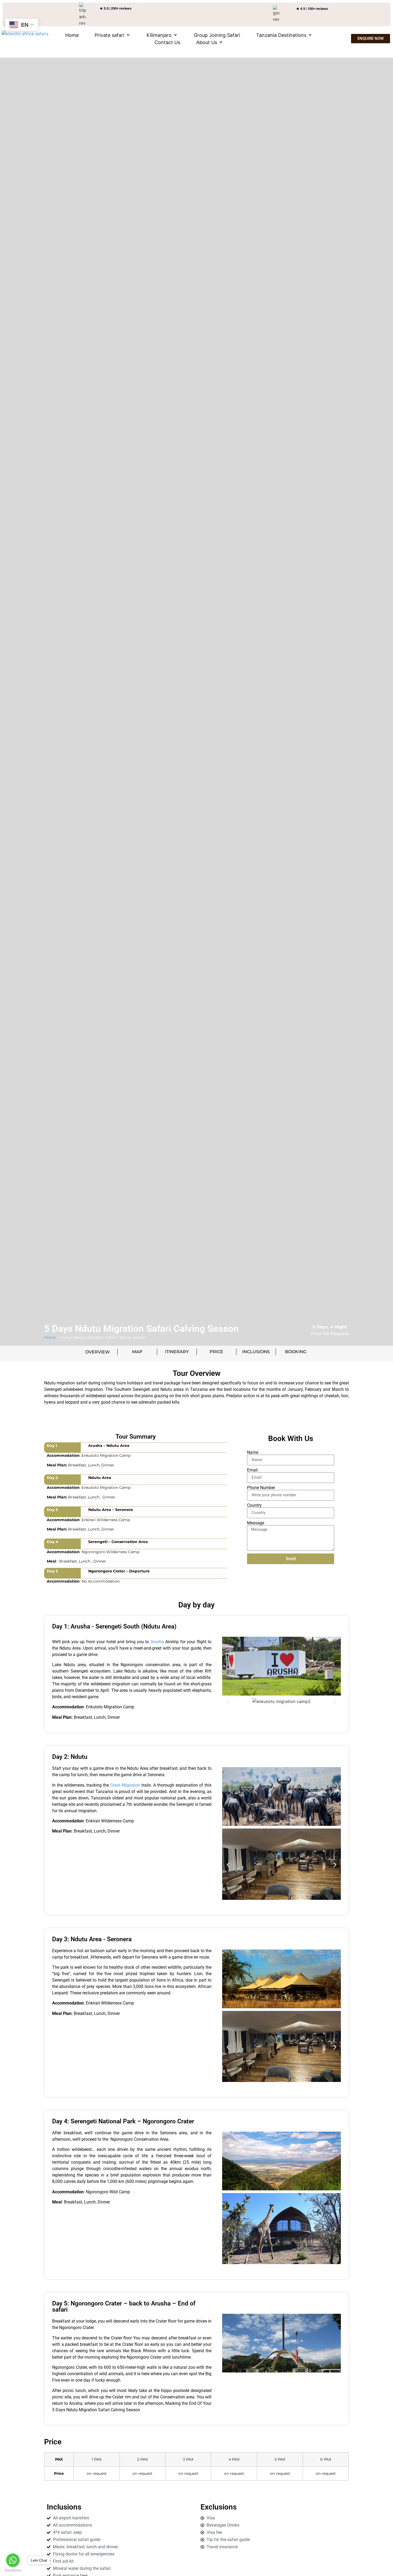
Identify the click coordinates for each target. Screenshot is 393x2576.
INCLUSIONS (256, 1352)
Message (256, 1523)
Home (50, 1337)
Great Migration (125, 1785)
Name (253, 1453)
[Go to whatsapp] (13, 2560)
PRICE (216, 1352)
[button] (113, 35)
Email (252, 1470)
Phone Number (261, 1488)
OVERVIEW (98, 1352)
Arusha (156, 1642)
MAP (137, 1352)
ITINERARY (177, 1352)
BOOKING (296, 1352)
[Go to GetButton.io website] (13, 2571)
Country (254, 1505)
